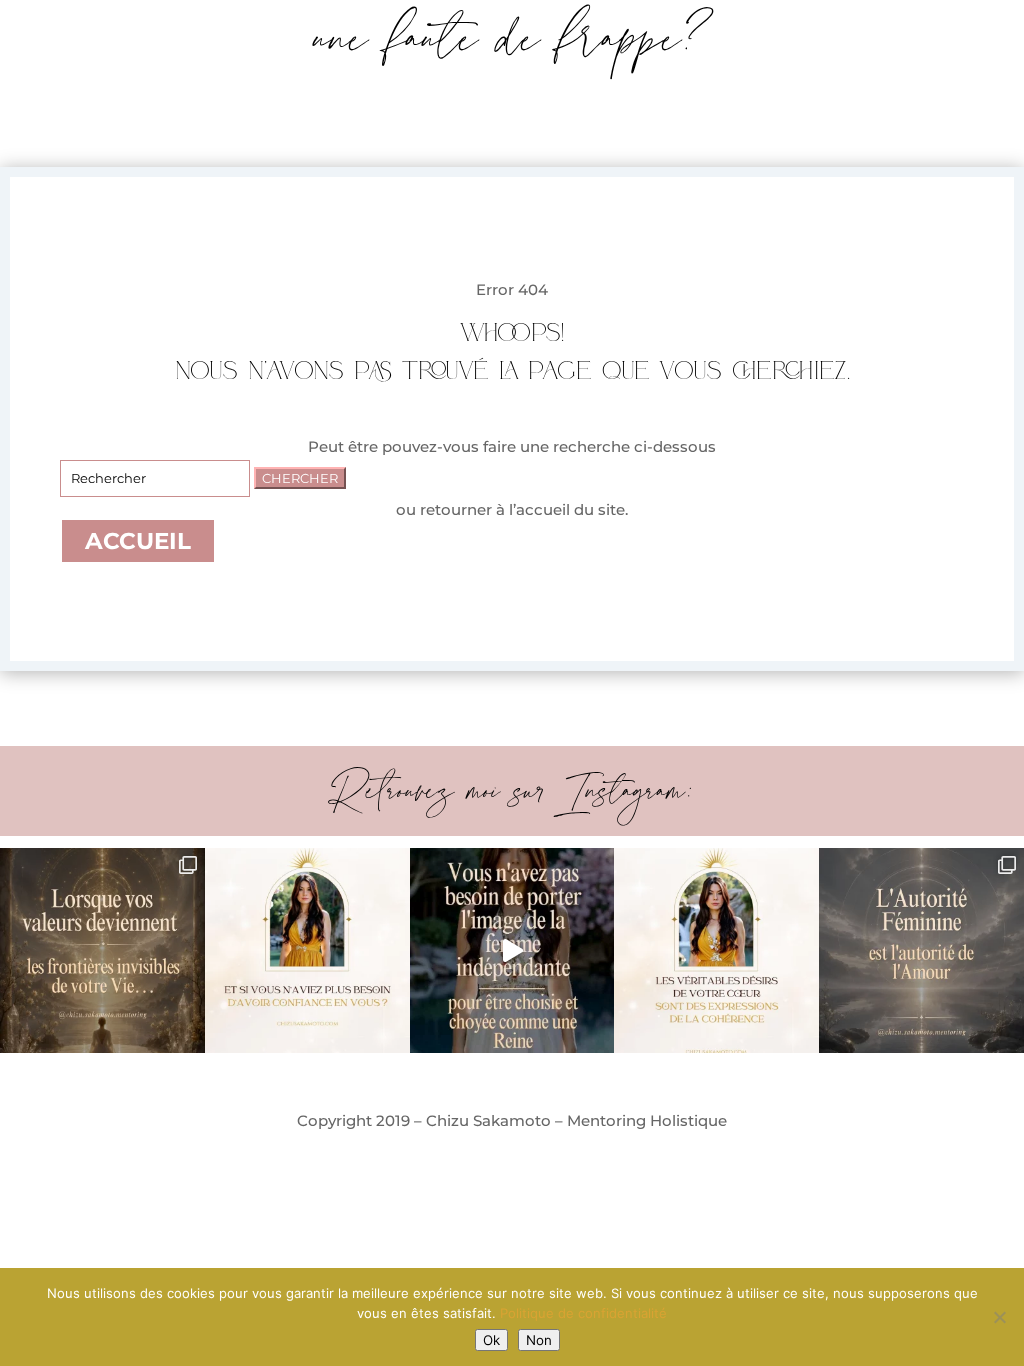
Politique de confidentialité (583, 1313)
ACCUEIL (138, 541)
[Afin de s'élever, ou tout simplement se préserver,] (921, 950)
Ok (491, 1340)
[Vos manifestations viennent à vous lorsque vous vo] (512, 950)
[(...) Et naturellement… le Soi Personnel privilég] (102, 950)
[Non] (999, 1317)
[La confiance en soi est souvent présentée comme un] (307, 950)
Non (539, 1340)
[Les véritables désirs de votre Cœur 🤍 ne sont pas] (716, 950)
